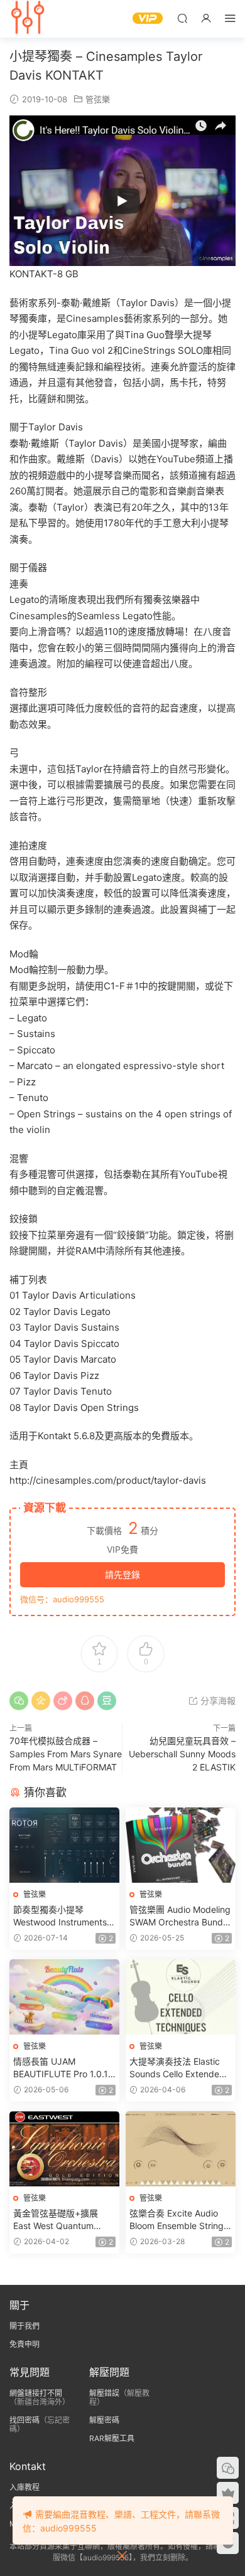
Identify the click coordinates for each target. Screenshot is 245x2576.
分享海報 (217, 1700)
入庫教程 (24, 2487)
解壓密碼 (104, 2420)
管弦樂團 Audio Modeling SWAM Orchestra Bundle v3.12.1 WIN (180, 1916)
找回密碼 (24, 2420)
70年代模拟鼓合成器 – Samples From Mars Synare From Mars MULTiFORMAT (66, 1754)
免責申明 (24, 2344)
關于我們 (24, 2326)
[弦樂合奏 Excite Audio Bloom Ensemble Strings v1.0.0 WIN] (181, 2149)
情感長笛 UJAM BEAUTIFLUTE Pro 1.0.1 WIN (61, 2068)
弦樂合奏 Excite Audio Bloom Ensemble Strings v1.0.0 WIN (179, 2220)
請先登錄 (122, 1574)
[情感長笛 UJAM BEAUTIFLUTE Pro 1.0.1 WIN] (64, 1997)
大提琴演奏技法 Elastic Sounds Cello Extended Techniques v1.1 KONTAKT (177, 2068)
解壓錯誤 (104, 2393)
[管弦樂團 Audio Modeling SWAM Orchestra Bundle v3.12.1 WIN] (181, 1845)
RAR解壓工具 (112, 2438)
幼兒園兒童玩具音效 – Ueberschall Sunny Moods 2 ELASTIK (182, 1754)
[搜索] (182, 18)
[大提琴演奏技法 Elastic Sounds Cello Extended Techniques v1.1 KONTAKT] (181, 1997)
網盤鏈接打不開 (36, 2393)
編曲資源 (28, 19)
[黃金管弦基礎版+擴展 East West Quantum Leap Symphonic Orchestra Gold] (64, 2149)
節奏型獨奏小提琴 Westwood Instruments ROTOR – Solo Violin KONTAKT (60, 1916)
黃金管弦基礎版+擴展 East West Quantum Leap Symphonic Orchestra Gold (56, 2220)
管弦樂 (98, 99)
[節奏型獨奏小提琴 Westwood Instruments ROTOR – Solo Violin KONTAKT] (64, 1845)
